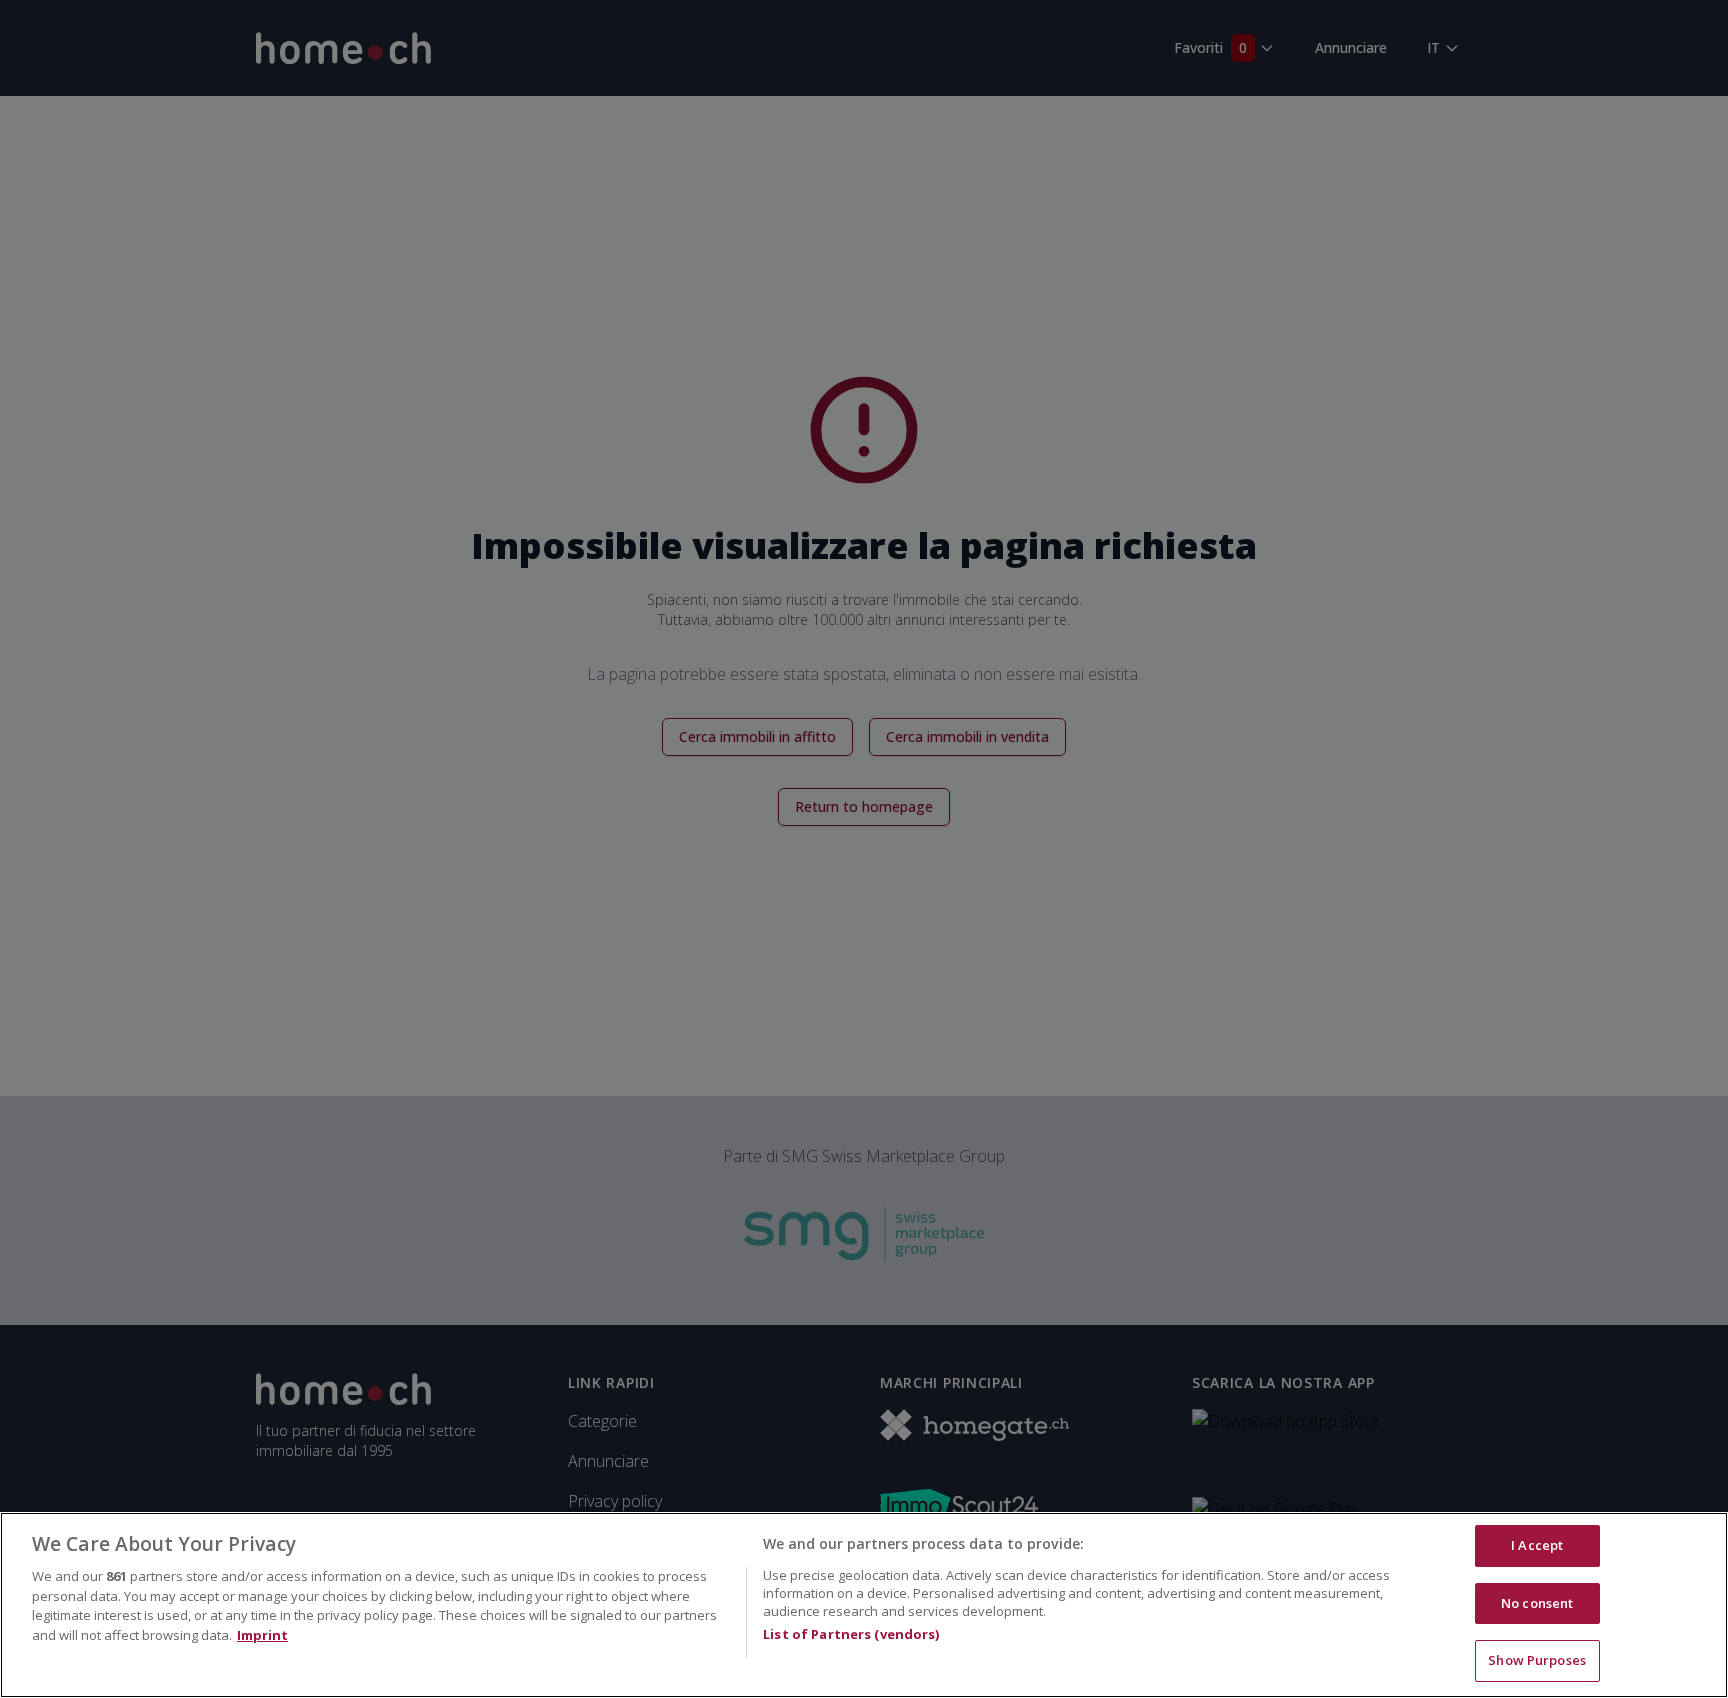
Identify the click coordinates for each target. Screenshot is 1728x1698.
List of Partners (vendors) (851, 1634)
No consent (1537, 1603)
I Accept (1537, 1545)
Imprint (262, 1635)
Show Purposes (1537, 1660)
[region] (864, 1605)
